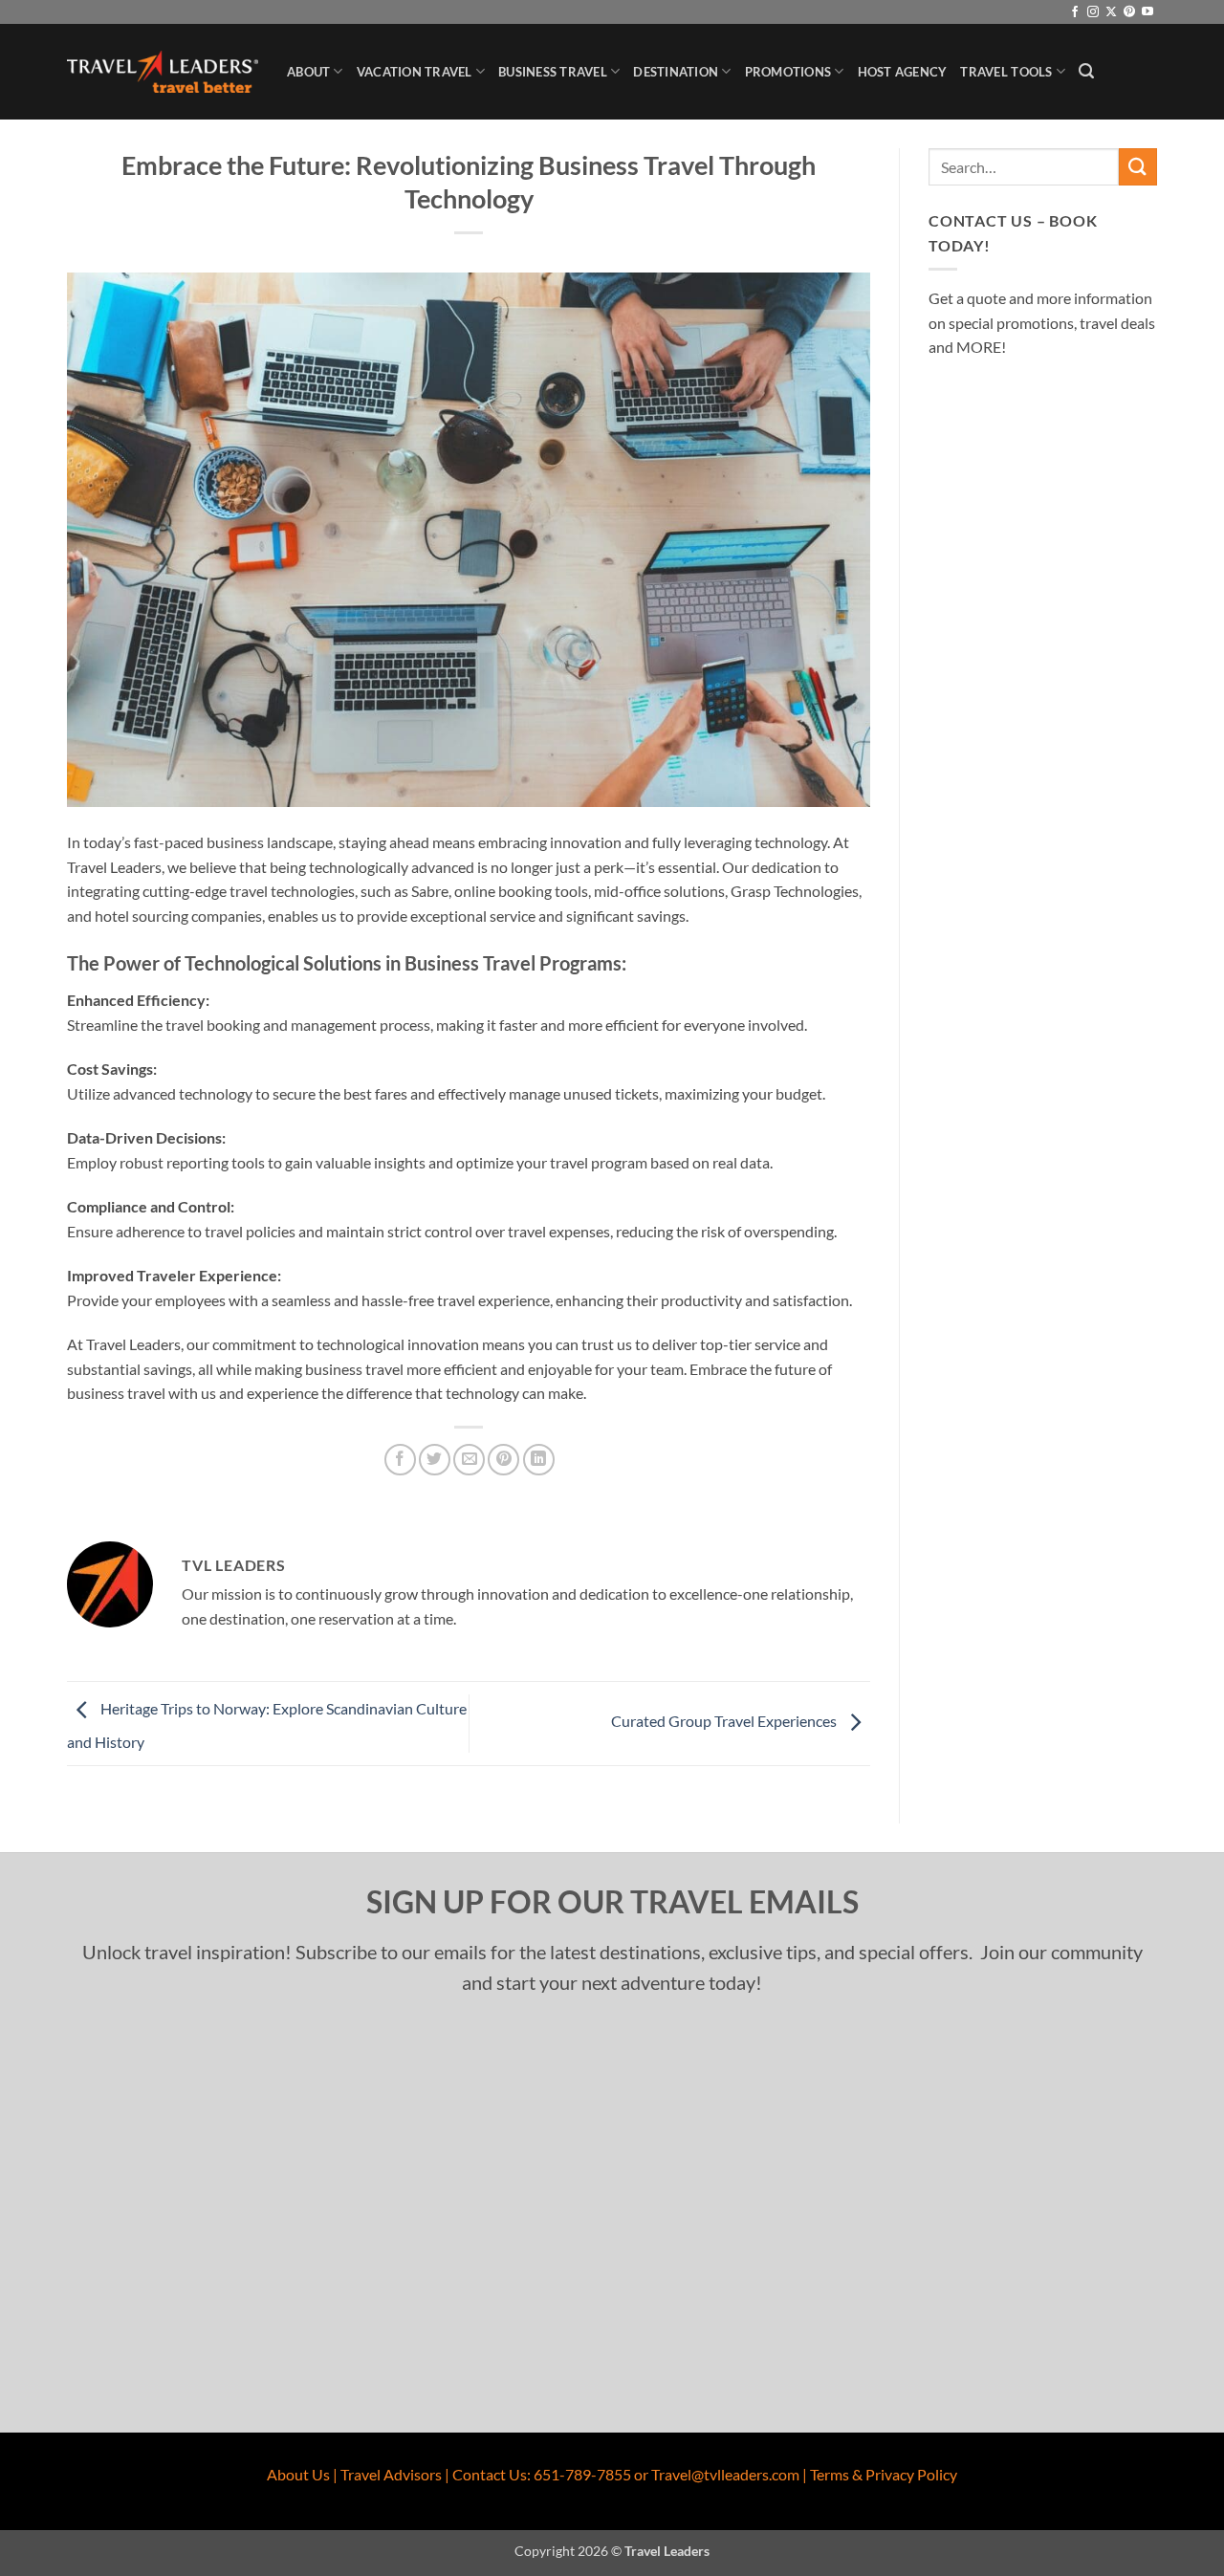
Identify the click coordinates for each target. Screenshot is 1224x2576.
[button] (1086, 71)
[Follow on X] (1111, 12)
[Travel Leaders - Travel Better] (163, 72)
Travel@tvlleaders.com (725, 2474)
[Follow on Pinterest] (1129, 12)
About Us (298, 2474)
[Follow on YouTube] (1147, 12)
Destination (676, 72)
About (308, 72)
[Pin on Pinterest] (503, 1460)
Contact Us (490, 2474)
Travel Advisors (391, 2474)
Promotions (788, 72)
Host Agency (903, 72)
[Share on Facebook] (400, 1460)
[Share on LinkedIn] (539, 1460)
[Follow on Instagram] (1093, 12)
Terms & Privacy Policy (884, 2474)
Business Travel (553, 72)
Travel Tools (1006, 72)
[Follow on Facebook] (1075, 12)
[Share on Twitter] (435, 1460)
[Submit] (1138, 167)
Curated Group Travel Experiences (725, 1721)
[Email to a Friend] (469, 1460)
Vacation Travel (415, 72)
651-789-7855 (582, 2474)
